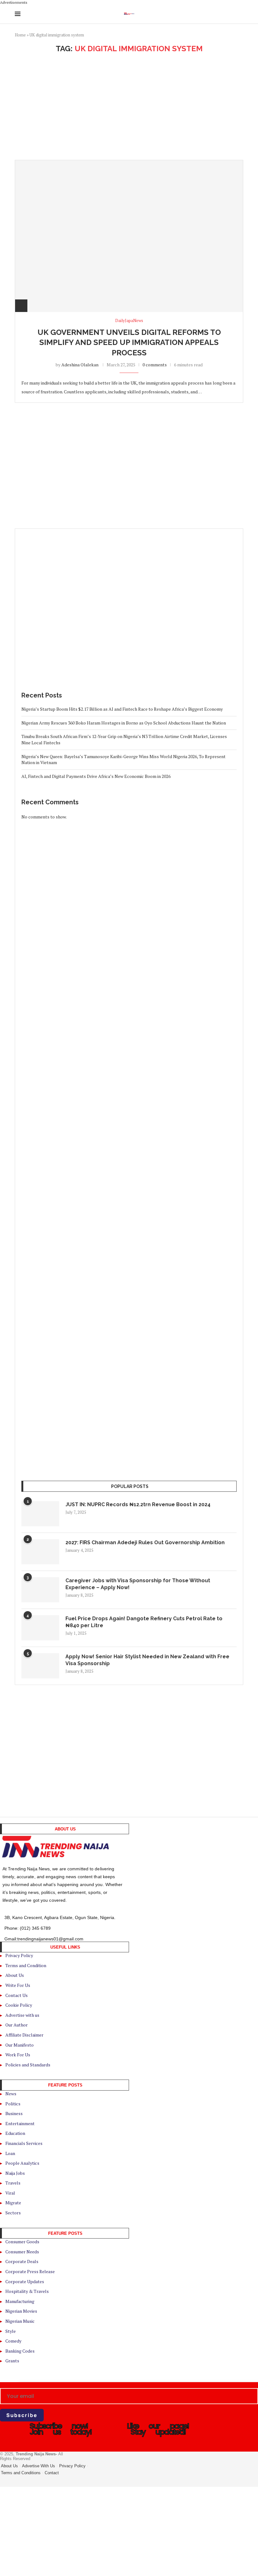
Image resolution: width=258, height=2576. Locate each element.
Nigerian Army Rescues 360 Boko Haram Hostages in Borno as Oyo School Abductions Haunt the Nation (124, 723)
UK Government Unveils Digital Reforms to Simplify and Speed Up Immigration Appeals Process (129, 342)
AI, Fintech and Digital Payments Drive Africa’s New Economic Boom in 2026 (96, 776)
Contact (52, 2473)
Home (20, 35)
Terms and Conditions (21, 2473)
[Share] (21, 306)
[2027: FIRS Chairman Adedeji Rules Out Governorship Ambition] (40, 1552)
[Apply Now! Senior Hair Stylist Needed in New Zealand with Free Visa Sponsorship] (40, 1666)
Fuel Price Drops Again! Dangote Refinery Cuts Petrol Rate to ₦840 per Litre (144, 1622)
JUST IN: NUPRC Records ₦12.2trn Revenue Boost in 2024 (138, 1504)
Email (6, 2385)
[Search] (240, 14)
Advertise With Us (39, 2466)
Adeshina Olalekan (80, 365)
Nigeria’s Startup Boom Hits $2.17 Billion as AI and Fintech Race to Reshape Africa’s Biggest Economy (122, 709)
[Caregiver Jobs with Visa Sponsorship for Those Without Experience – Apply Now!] (40, 1590)
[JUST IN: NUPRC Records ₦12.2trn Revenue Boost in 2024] (40, 1514)
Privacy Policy (72, 2466)
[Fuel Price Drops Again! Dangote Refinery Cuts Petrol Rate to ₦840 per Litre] (40, 1628)
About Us (9, 2466)
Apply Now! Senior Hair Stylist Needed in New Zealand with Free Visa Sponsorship (147, 1660)
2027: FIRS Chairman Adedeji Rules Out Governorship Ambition (145, 1542)
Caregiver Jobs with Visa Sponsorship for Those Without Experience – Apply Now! (138, 1584)
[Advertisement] (129, 107)
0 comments (155, 365)
